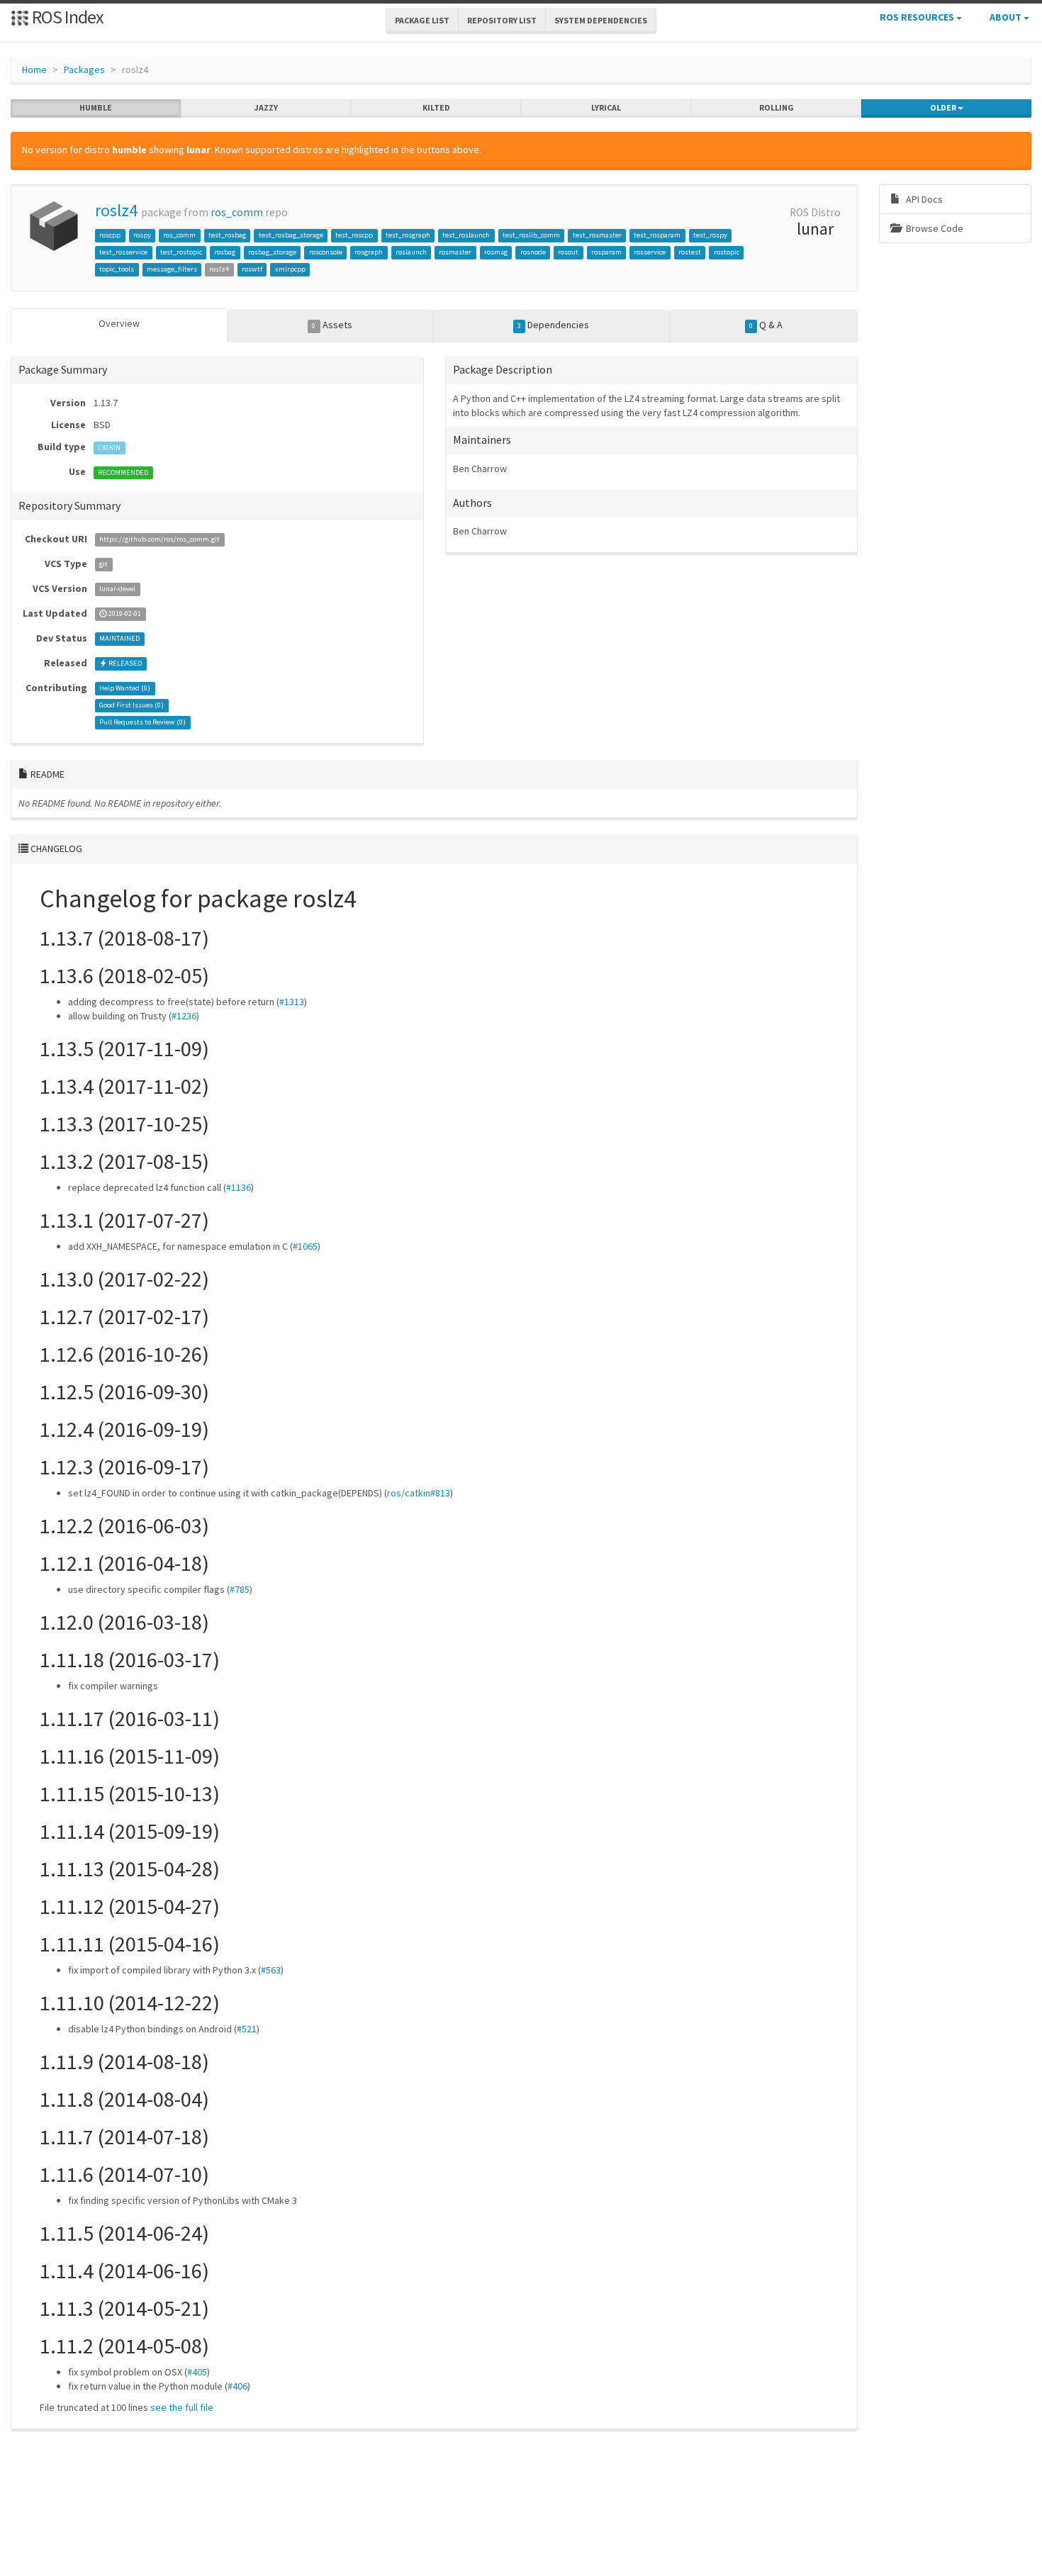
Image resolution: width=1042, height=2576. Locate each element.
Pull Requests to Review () (142, 723)
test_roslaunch (466, 235)
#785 (240, 1589)
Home (34, 69)
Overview (119, 323)
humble (96, 107)
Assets (332, 325)
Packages (84, 69)
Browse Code (934, 228)
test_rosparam (657, 235)
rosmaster (455, 252)
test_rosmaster (597, 235)
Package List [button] (422, 20)
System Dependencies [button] (601, 20)
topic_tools (117, 269)
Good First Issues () (131, 706)
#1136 (239, 1187)
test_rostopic (181, 252)
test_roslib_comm (531, 235)
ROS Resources (918, 17)
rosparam (606, 252)
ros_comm (237, 212)
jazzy (266, 107)
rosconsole (326, 252)
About (1007, 17)
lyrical (606, 107)
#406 (237, 2386)
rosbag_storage (272, 252)
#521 (247, 2029)
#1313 (292, 1002)
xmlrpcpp (290, 269)
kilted (436, 107)
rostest (690, 252)
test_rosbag (227, 235)
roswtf (252, 269)
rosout (568, 252)
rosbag (225, 252)
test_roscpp (354, 235)
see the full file (182, 2407)
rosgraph (369, 252)
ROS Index (66, 17)
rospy (142, 235)
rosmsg (496, 252)
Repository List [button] (502, 20)
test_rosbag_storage (291, 235)
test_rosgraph (408, 235)
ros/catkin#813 (419, 1493)
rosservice (650, 252)
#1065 (305, 1246)
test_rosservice (123, 252)
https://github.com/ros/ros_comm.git (159, 540)
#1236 (184, 1016)
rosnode (533, 252)
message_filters (172, 269)
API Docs (923, 199)
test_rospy (710, 235)
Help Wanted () (125, 689)
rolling (777, 107)
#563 (271, 1970)
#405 (197, 2372)
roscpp (110, 235)
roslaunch (411, 252)
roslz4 (116, 210)
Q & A (766, 325)
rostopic (727, 252)
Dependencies (553, 325)
